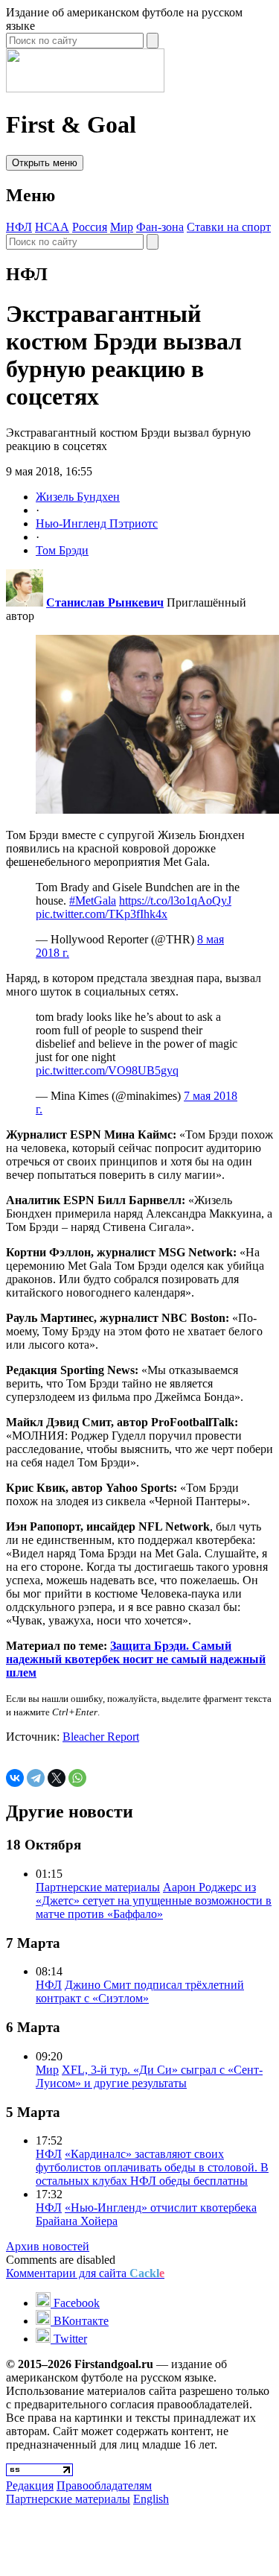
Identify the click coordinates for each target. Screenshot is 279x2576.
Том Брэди (62, 550)
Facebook (75, 2303)
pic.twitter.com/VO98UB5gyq (107, 1070)
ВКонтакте (80, 2321)
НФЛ (19, 227)
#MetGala (93, 901)
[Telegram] (36, 1778)
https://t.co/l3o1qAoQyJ (175, 901)
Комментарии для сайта (85, 2273)
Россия (90, 227)
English (151, 2499)
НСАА (52, 227)
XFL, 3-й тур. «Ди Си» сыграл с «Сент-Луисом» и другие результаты (149, 2076)
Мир (122, 227)
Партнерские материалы (98, 1887)
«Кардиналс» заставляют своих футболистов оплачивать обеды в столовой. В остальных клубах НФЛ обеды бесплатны (152, 2167)
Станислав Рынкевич (105, 602)
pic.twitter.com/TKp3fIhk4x (102, 914)
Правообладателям (104, 2485)
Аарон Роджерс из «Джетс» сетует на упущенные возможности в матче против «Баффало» (154, 1901)
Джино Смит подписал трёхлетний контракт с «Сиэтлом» (140, 1991)
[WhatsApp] (77, 1778)
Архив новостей (48, 2246)
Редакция (30, 2485)
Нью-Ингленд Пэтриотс (97, 523)
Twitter (69, 2339)
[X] (57, 1778)
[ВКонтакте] (15, 1778)
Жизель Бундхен (78, 497)
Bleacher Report (101, 1737)
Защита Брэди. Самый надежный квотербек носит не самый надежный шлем (136, 1659)
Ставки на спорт (229, 227)
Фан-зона (160, 227)
